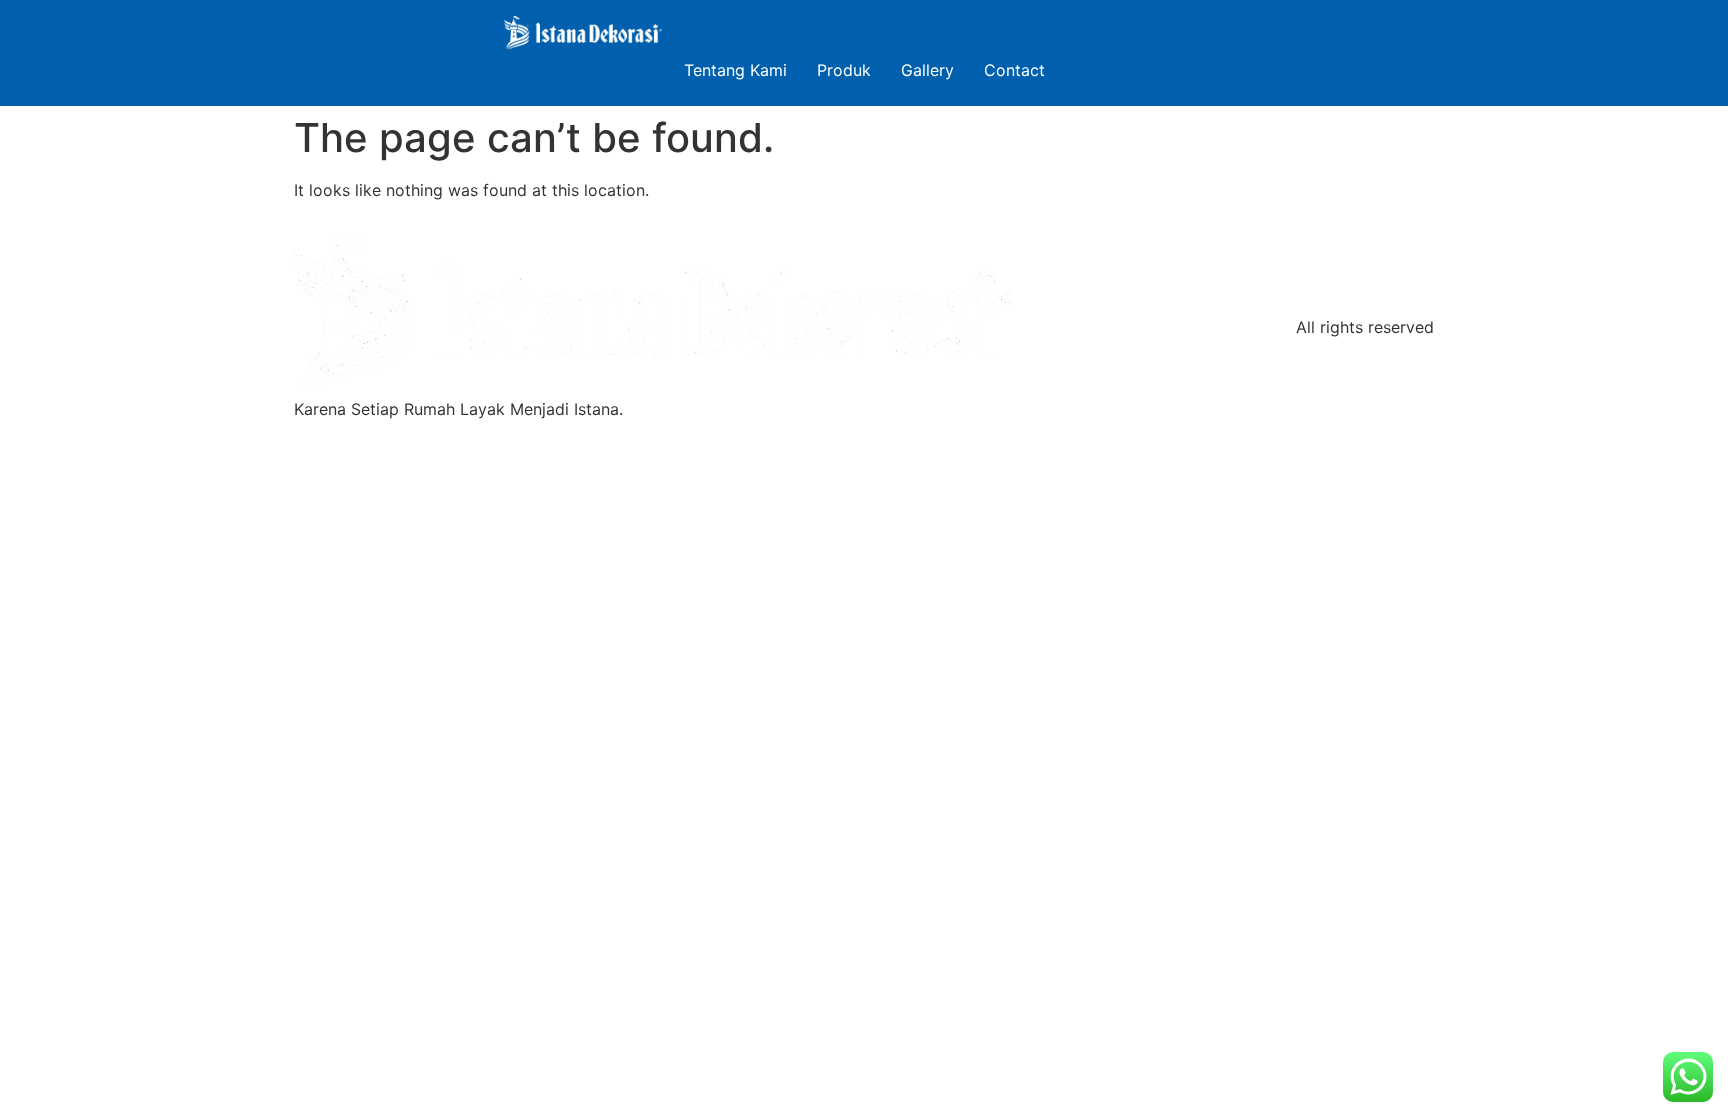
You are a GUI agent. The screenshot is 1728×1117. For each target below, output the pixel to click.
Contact (1014, 70)
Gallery (927, 70)
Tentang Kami (735, 70)
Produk (844, 70)
